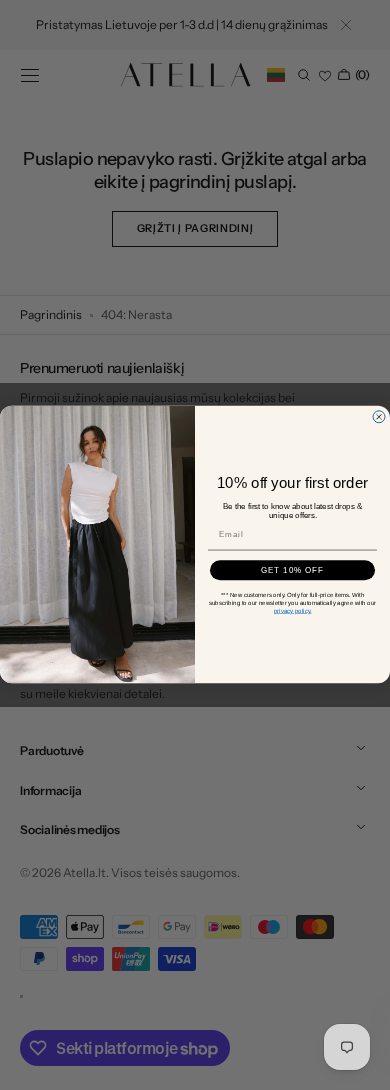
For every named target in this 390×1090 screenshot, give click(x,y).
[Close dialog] (379, 417)
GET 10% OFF (293, 570)
